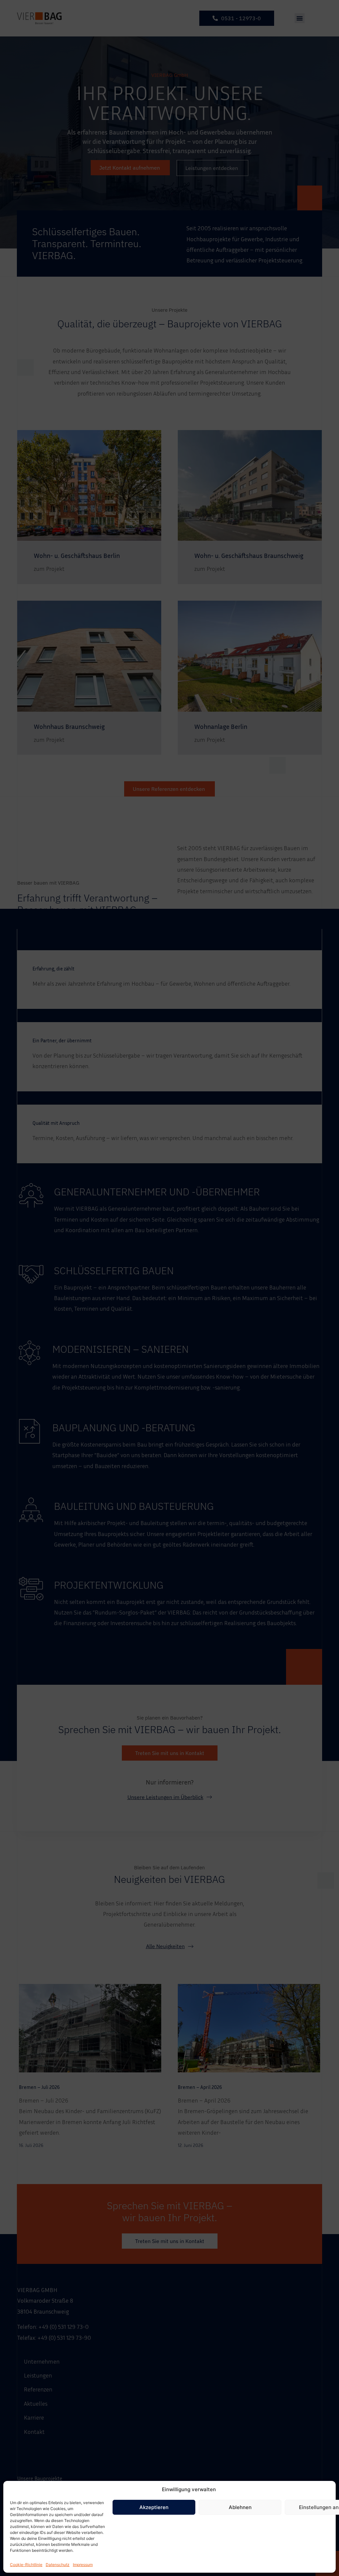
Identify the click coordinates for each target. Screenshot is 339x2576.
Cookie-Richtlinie (26, 2565)
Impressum (83, 2565)
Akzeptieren (154, 2507)
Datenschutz (58, 2565)
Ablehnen (240, 2507)
